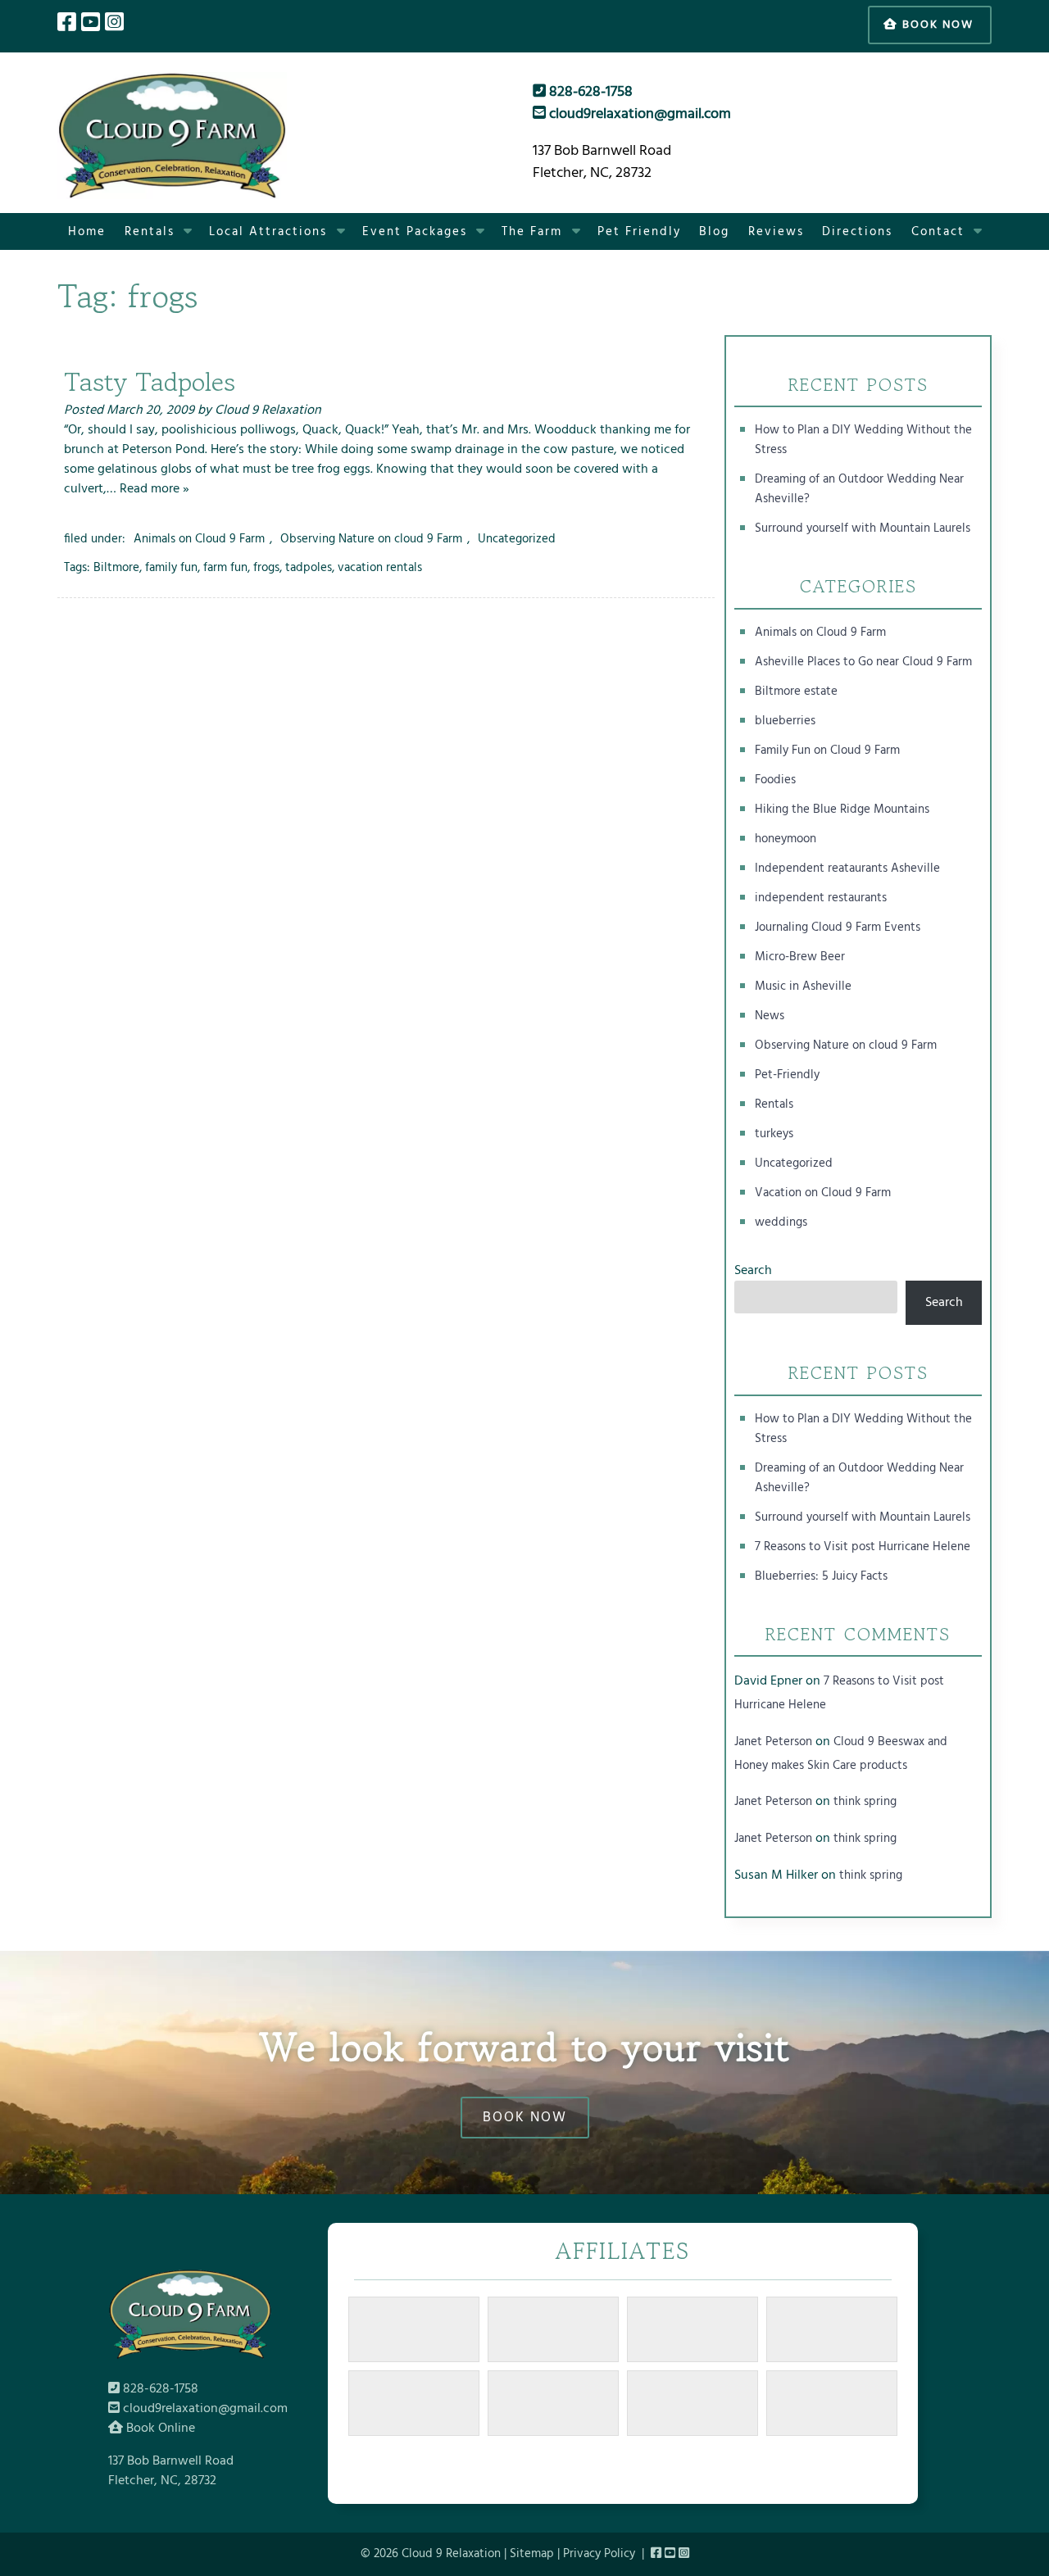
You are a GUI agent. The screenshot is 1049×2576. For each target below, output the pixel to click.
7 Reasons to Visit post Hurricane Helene (863, 1547)
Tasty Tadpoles (150, 382)
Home (87, 232)
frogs (266, 568)
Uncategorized (517, 539)
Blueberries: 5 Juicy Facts (821, 1576)
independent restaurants (821, 898)
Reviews (776, 232)
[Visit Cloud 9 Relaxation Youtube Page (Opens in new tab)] (91, 24)
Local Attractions (268, 232)
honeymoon (786, 839)
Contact (938, 232)
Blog (714, 232)
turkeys (774, 1134)
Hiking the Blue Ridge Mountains (842, 810)
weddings (781, 1222)
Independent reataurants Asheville (847, 868)
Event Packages (415, 232)
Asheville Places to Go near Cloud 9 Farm (863, 662)
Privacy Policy (599, 2554)
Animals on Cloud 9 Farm (199, 539)
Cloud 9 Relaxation (268, 410)
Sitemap (532, 2554)
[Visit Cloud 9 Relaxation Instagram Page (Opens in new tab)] (114, 24)
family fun (171, 568)
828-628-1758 (589, 92)
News (770, 1016)
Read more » (154, 489)
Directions (857, 232)
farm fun (225, 568)
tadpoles (309, 568)
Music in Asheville (803, 986)
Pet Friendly (639, 232)
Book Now (936, 25)
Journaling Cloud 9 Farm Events (838, 927)
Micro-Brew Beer (800, 957)
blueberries (785, 721)
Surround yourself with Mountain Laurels (863, 528)
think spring (865, 1802)
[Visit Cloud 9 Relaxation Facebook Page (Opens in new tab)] (67, 24)
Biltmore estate (796, 692)
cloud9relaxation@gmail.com (638, 114)
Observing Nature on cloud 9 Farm (371, 539)
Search (753, 1271)
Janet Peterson (773, 1742)
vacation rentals (380, 568)
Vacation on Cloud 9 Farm (823, 1193)
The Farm (532, 232)
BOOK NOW (525, 2118)
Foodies (775, 780)
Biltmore (116, 568)
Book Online (159, 2429)
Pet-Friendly (787, 1075)
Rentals (150, 232)
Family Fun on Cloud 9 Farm (827, 751)
